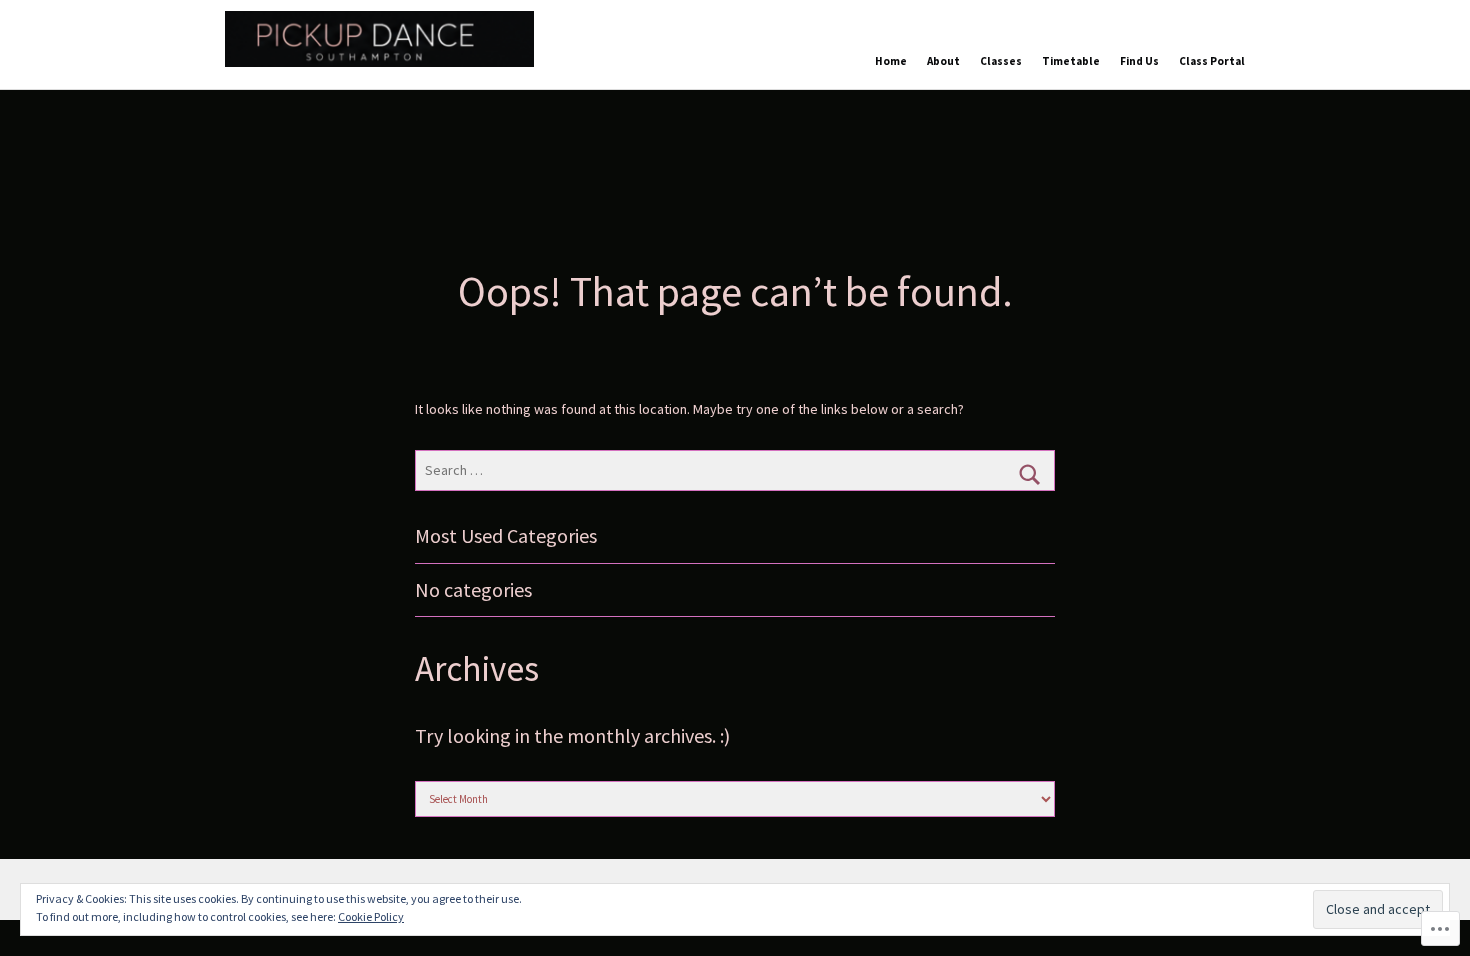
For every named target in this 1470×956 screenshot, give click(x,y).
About (943, 61)
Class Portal (1212, 61)
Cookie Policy (371, 916)
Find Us (1139, 61)
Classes (1001, 61)
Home (891, 61)
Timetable (1071, 61)
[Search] (1030, 475)
